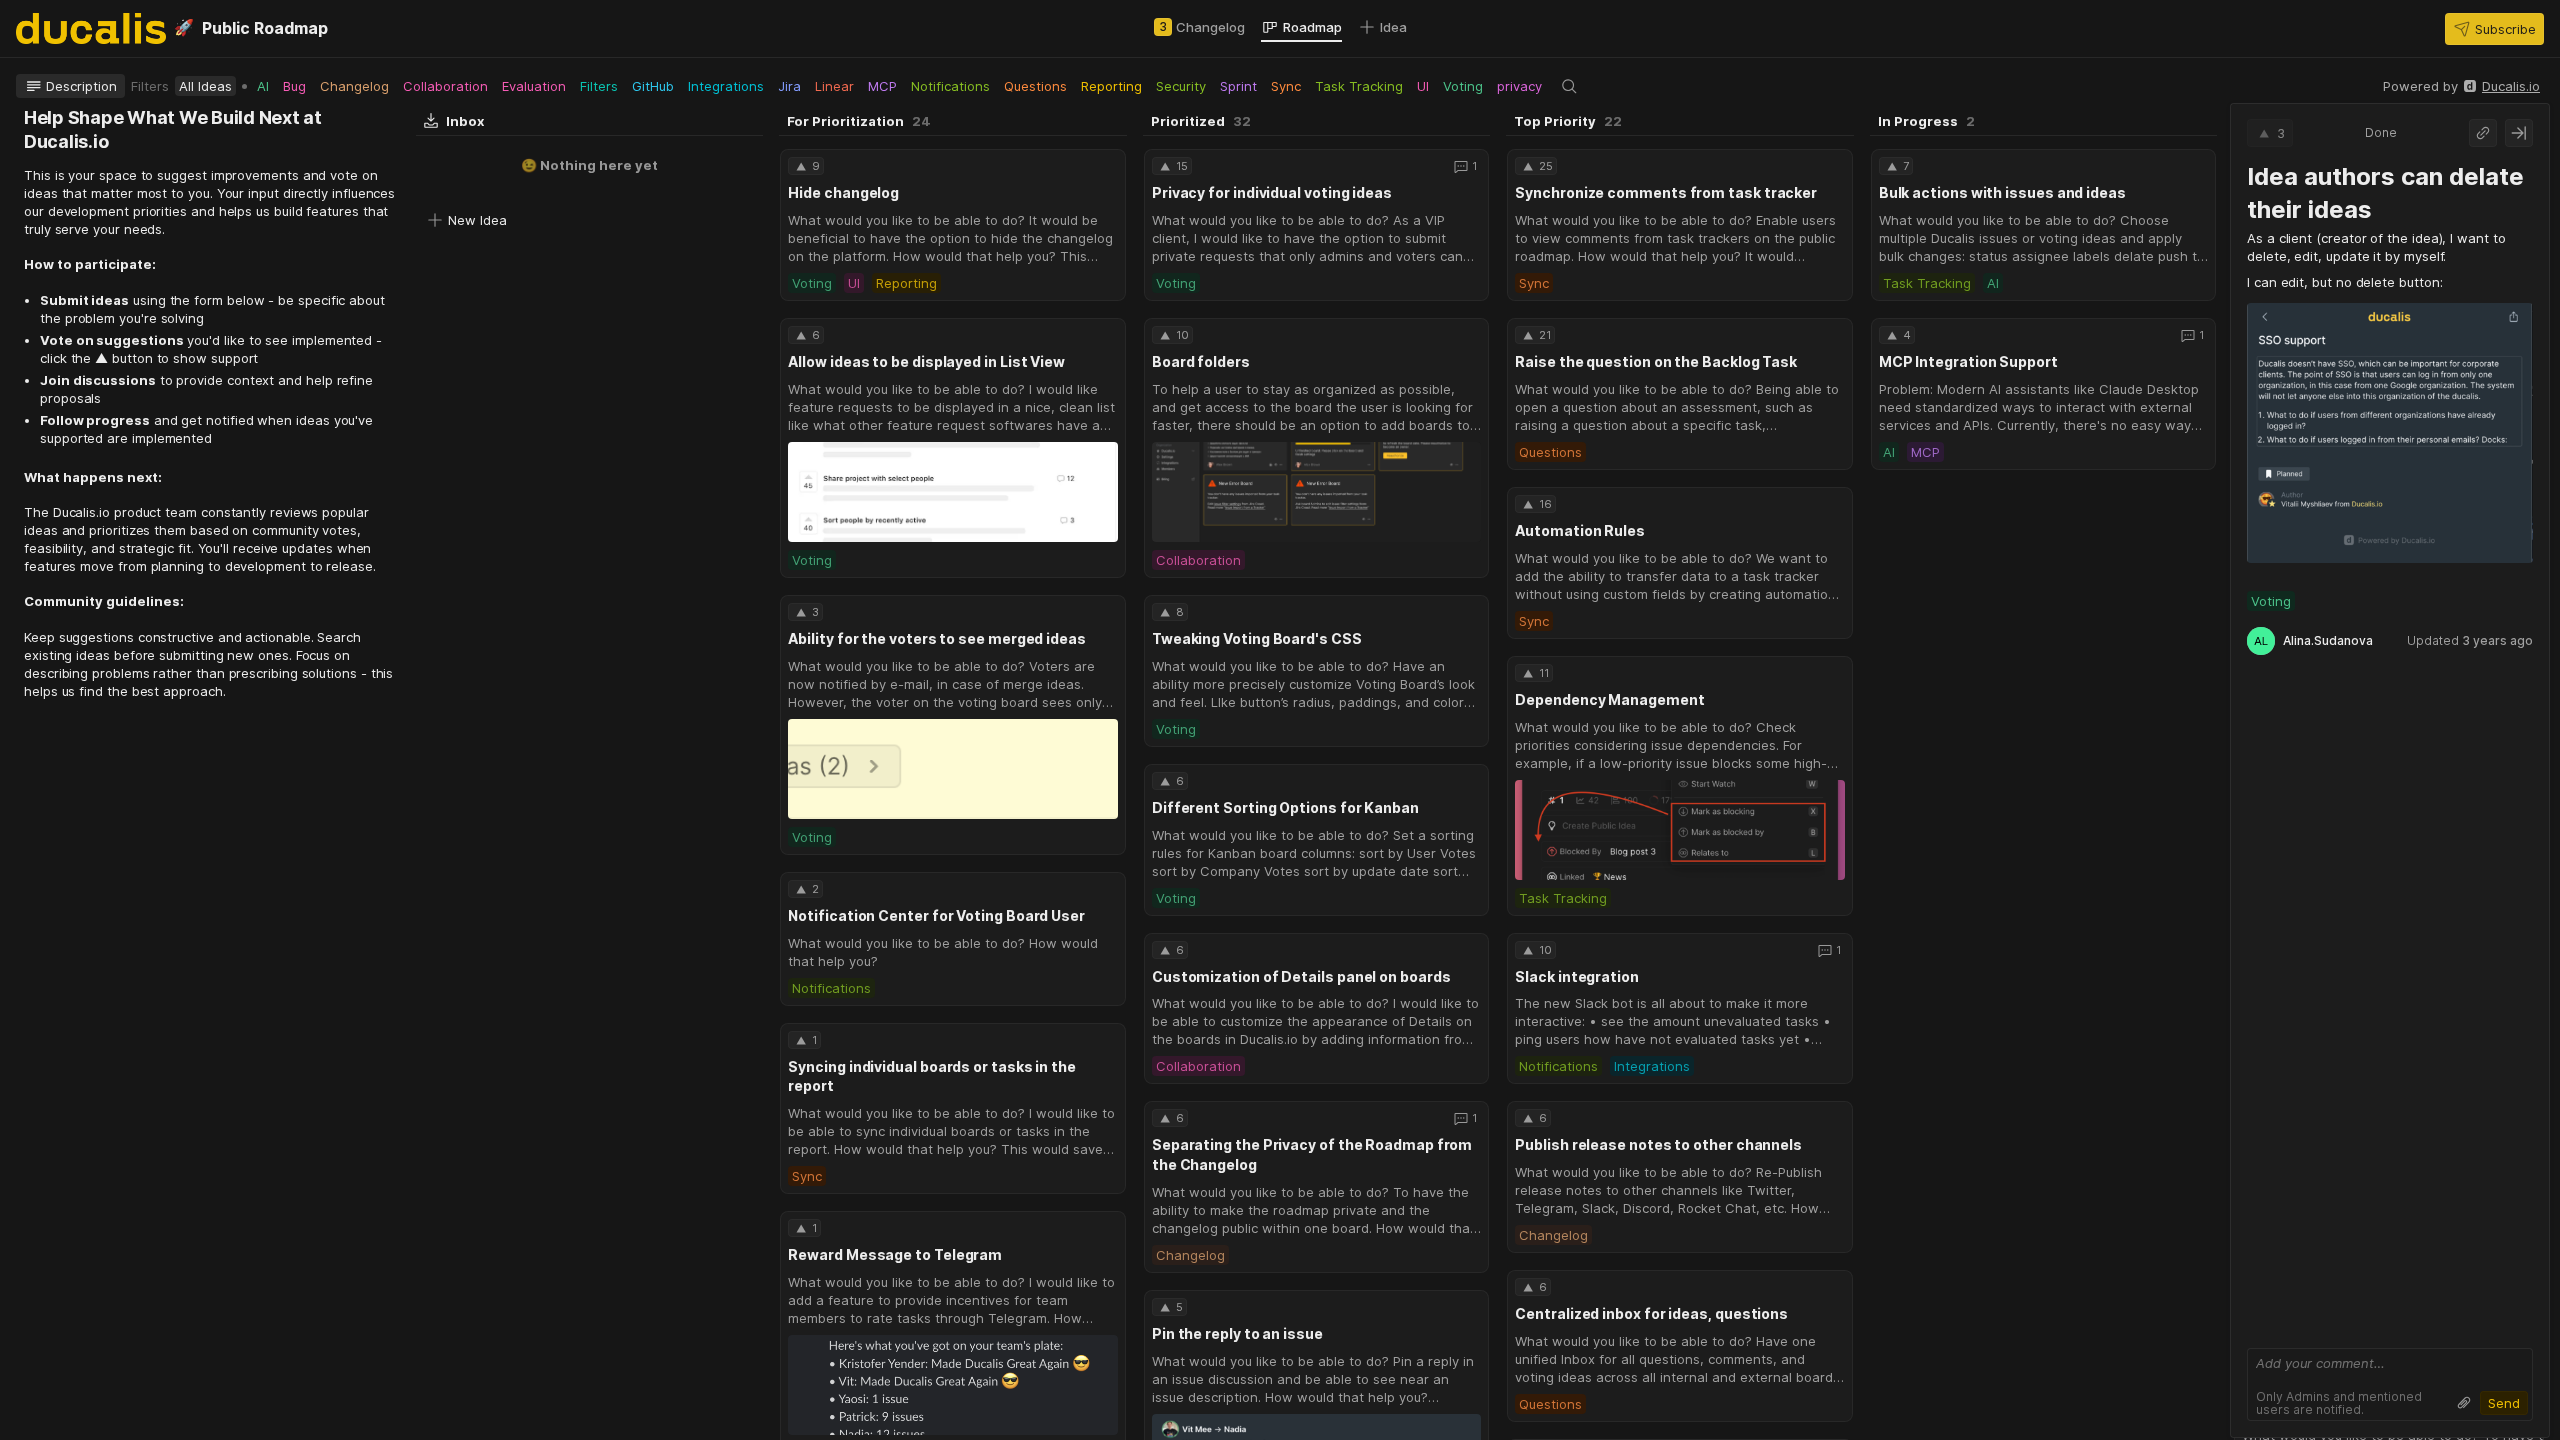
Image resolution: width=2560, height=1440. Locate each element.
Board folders (1201, 361)
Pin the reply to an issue (1237, 1333)
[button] (2494, 29)
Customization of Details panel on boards (1301, 976)
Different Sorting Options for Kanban (1285, 807)
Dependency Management (1609, 699)
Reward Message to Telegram (895, 1254)
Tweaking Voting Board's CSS (1257, 638)
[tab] (1199, 27)
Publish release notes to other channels (1658, 1144)
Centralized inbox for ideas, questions (1651, 1313)
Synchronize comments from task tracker (1666, 192)
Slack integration (1577, 976)
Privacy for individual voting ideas (1272, 192)
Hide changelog (843, 192)
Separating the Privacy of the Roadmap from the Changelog (1312, 1154)
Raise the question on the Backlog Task (1656, 361)
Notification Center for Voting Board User (936, 915)
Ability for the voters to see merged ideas (936, 638)
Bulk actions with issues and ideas (2002, 192)
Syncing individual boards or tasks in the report (932, 1076)
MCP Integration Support (1968, 361)
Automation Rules (1580, 530)
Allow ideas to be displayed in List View (926, 361)
